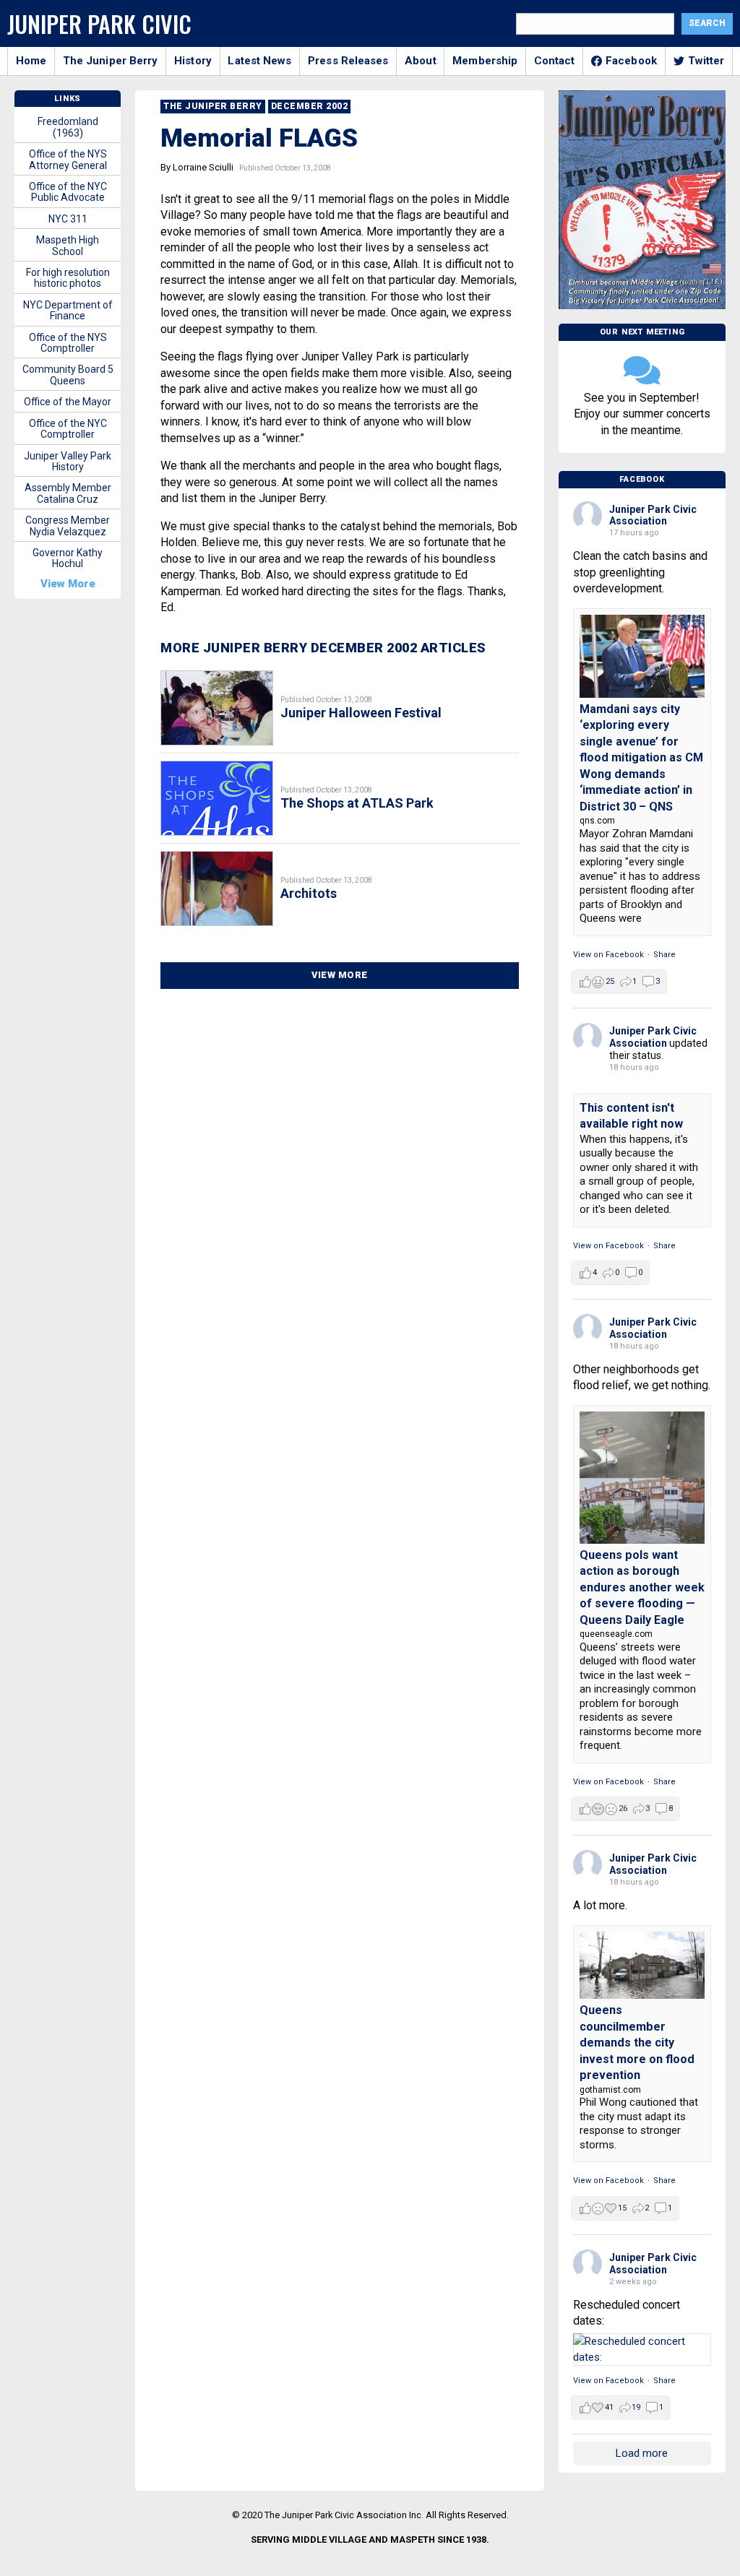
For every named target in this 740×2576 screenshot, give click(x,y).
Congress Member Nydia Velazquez (68, 526)
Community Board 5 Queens (68, 375)
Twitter (706, 61)
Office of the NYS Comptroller (68, 343)
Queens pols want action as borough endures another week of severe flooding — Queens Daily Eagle (642, 1587)
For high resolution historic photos (68, 278)
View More (340, 975)
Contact (555, 61)
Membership (485, 61)
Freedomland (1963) (68, 127)
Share (664, 955)
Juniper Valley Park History (68, 461)
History (193, 61)
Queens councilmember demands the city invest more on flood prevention (637, 2043)
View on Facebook (608, 955)
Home (31, 61)
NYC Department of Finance (68, 310)
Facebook (631, 61)
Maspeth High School (68, 245)
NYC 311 (68, 219)
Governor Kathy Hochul (68, 558)
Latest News (259, 61)
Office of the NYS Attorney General (68, 159)
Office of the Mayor (68, 402)
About (421, 61)
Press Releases (348, 61)
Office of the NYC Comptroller (68, 429)
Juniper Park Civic (99, 23)
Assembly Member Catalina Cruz (68, 493)
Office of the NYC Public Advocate (68, 192)
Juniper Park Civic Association (653, 515)
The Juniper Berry (111, 61)
